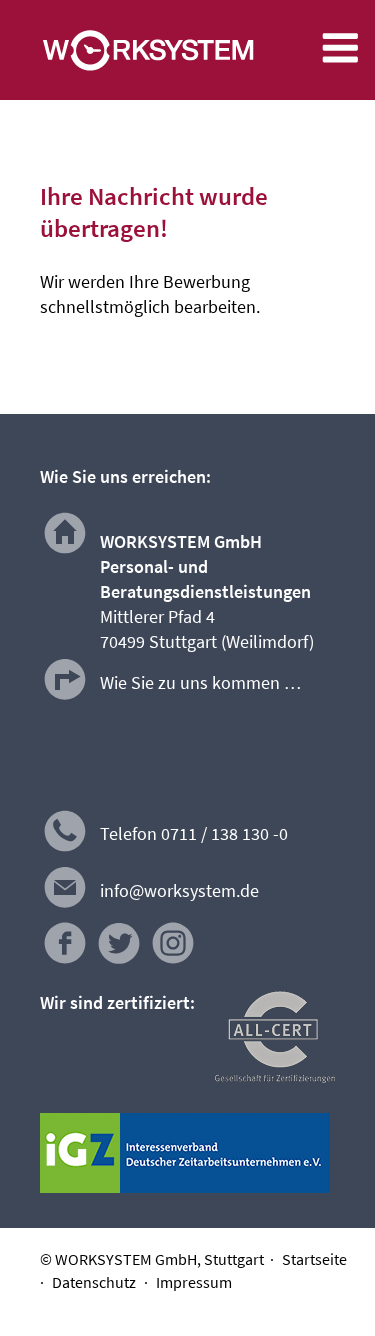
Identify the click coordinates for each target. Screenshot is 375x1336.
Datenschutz (94, 1282)
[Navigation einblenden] (340, 61)
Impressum (194, 1282)
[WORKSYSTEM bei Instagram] (173, 961)
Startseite (314, 1259)
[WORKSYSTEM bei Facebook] (65, 961)
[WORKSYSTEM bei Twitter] (119, 961)
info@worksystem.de (179, 890)
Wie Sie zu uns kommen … (200, 682)
